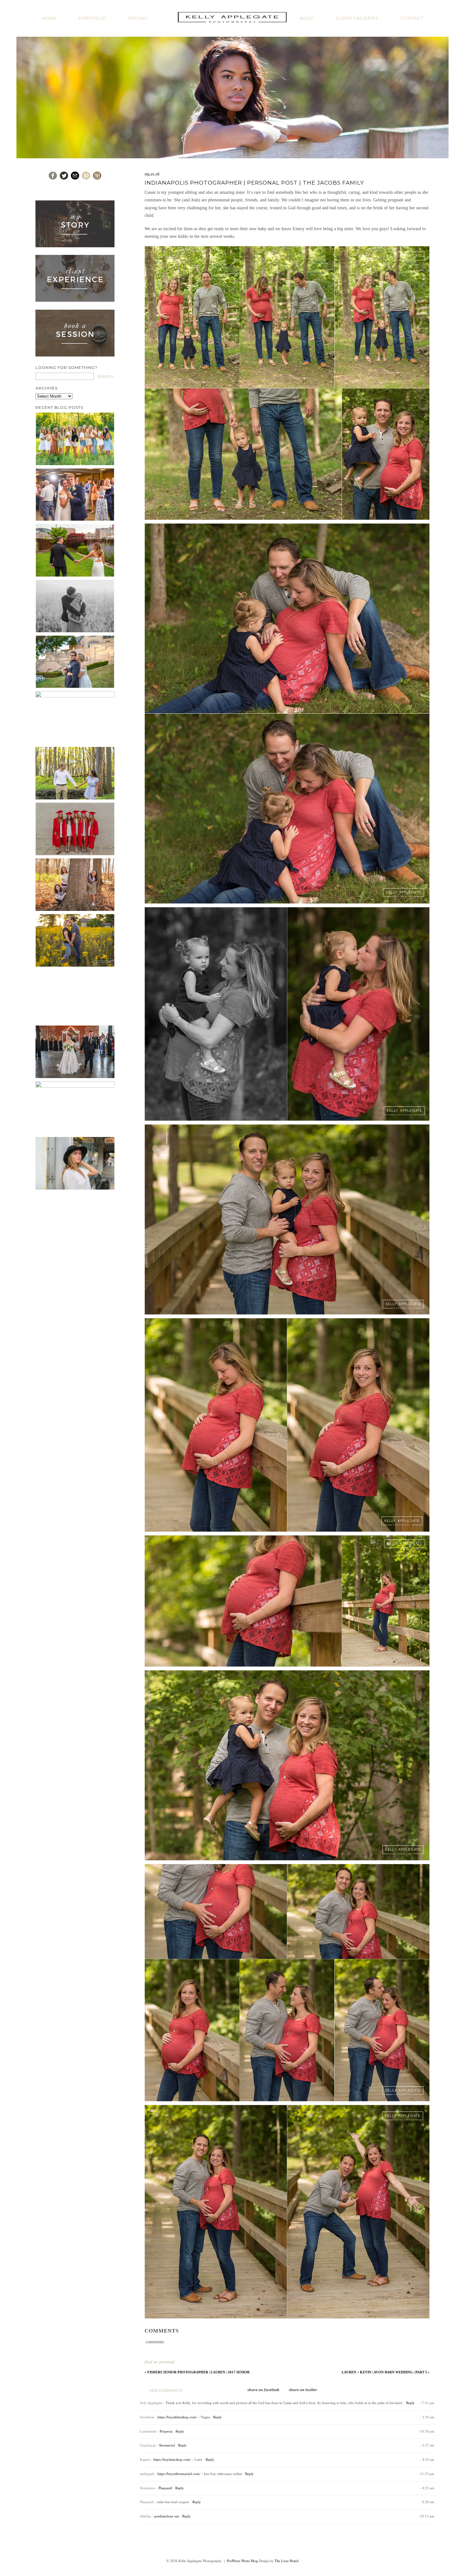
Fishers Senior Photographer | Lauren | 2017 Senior (197, 2372)
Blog (307, 18)
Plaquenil (165, 2488)
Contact (412, 18)
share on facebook (263, 2390)
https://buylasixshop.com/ (172, 2459)
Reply (410, 2403)
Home (49, 18)
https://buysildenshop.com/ (177, 2417)
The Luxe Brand (287, 2561)
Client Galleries (357, 18)
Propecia (166, 2431)
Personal (167, 2362)
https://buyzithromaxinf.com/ (179, 2474)
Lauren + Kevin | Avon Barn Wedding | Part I (386, 2372)
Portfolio (92, 18)
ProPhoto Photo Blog (242, 2561)
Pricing (138, 18)
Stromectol (167, 2445)
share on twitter (303, 2390)
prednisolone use (167, 2516)
